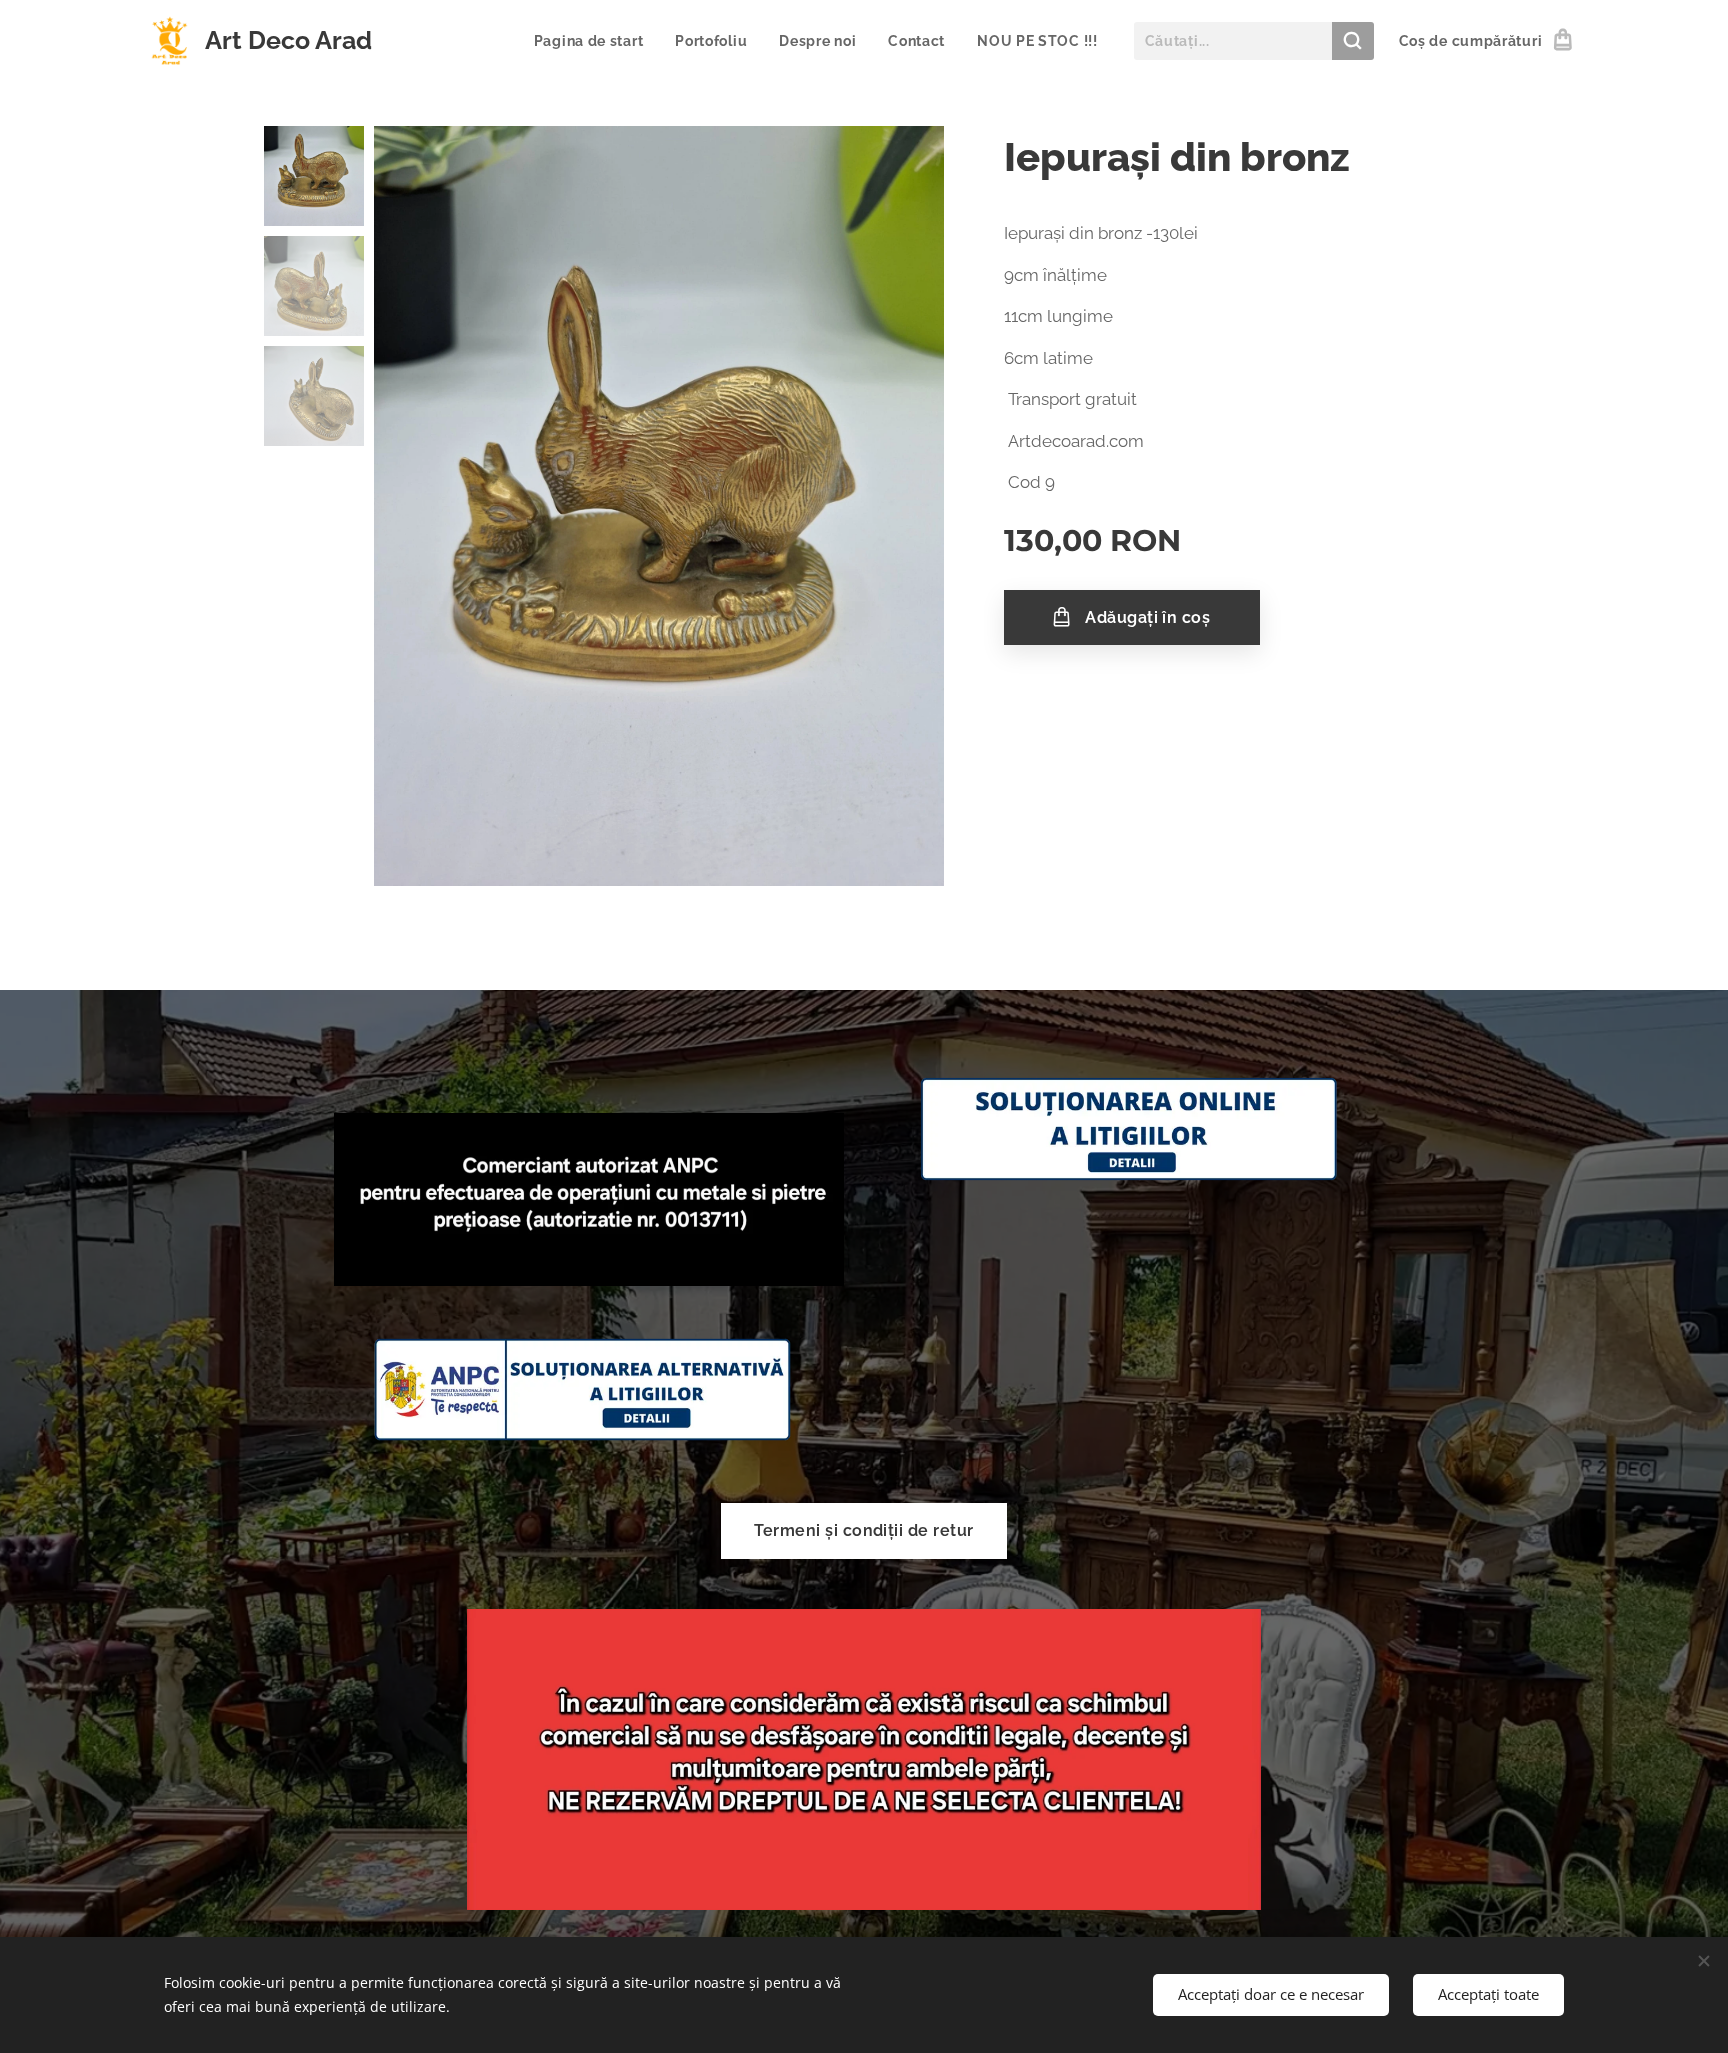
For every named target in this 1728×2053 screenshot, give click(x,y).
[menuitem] (594, 41)
